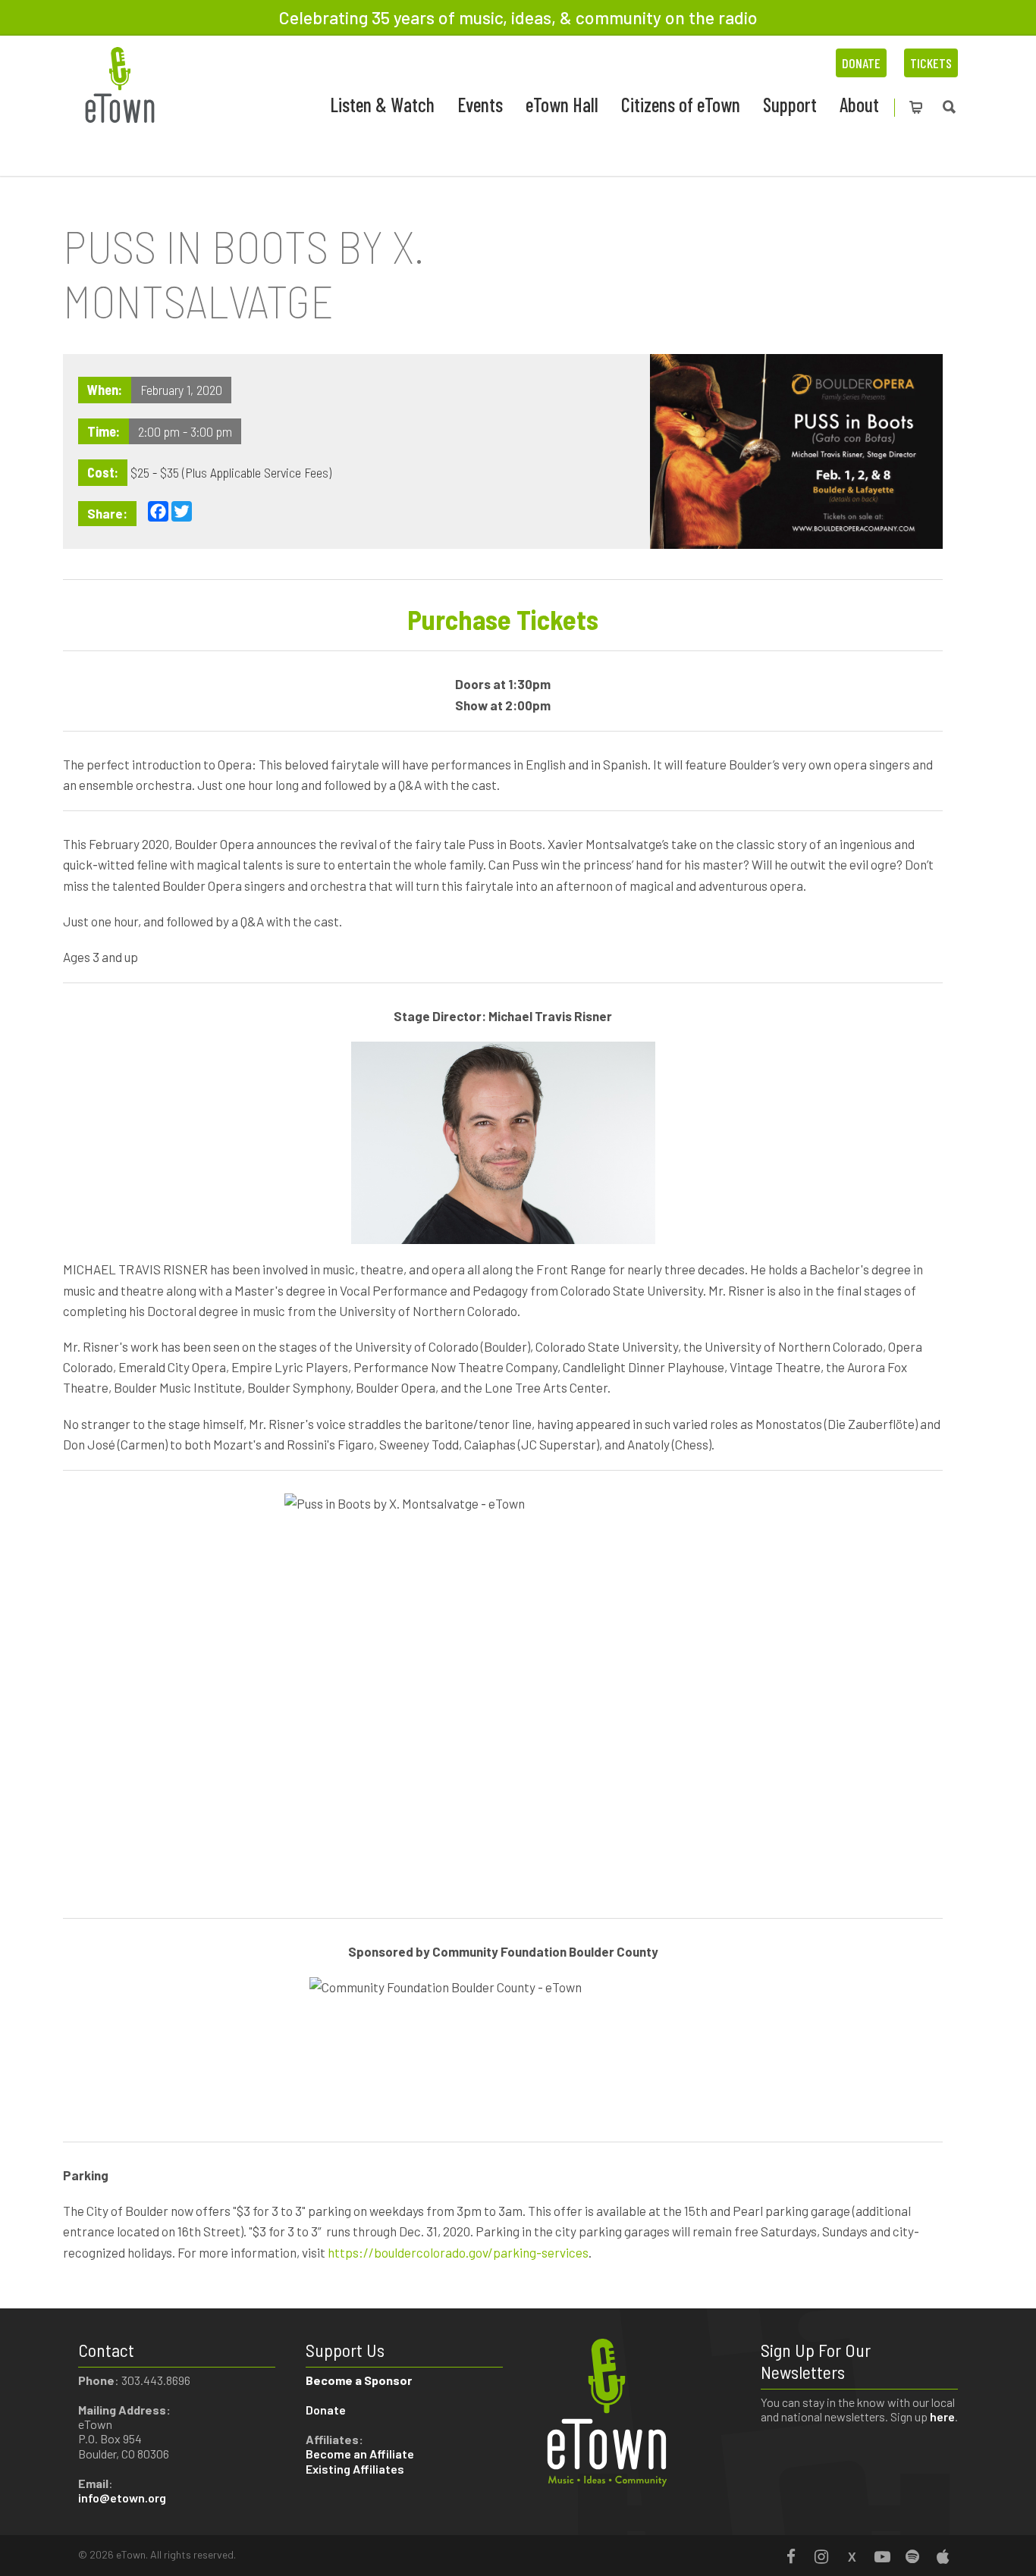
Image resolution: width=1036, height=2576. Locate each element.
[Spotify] (912, 2556)
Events (480, 104)
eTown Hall (562, 104)
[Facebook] (791, 2556)
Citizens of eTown (681, 104)
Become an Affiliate (361, 2454)
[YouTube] (882, 2556)
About (859, 104)
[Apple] (943, 2556)
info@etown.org (122, 2498)
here (942, 2416)
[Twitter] (852, 2556)
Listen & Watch (382, 104)
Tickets (931, 63)
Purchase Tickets (503, 619)
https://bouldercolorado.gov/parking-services (458, 2252)
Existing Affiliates (355, 2469)
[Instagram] (821, 2556)
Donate (861, 63)
